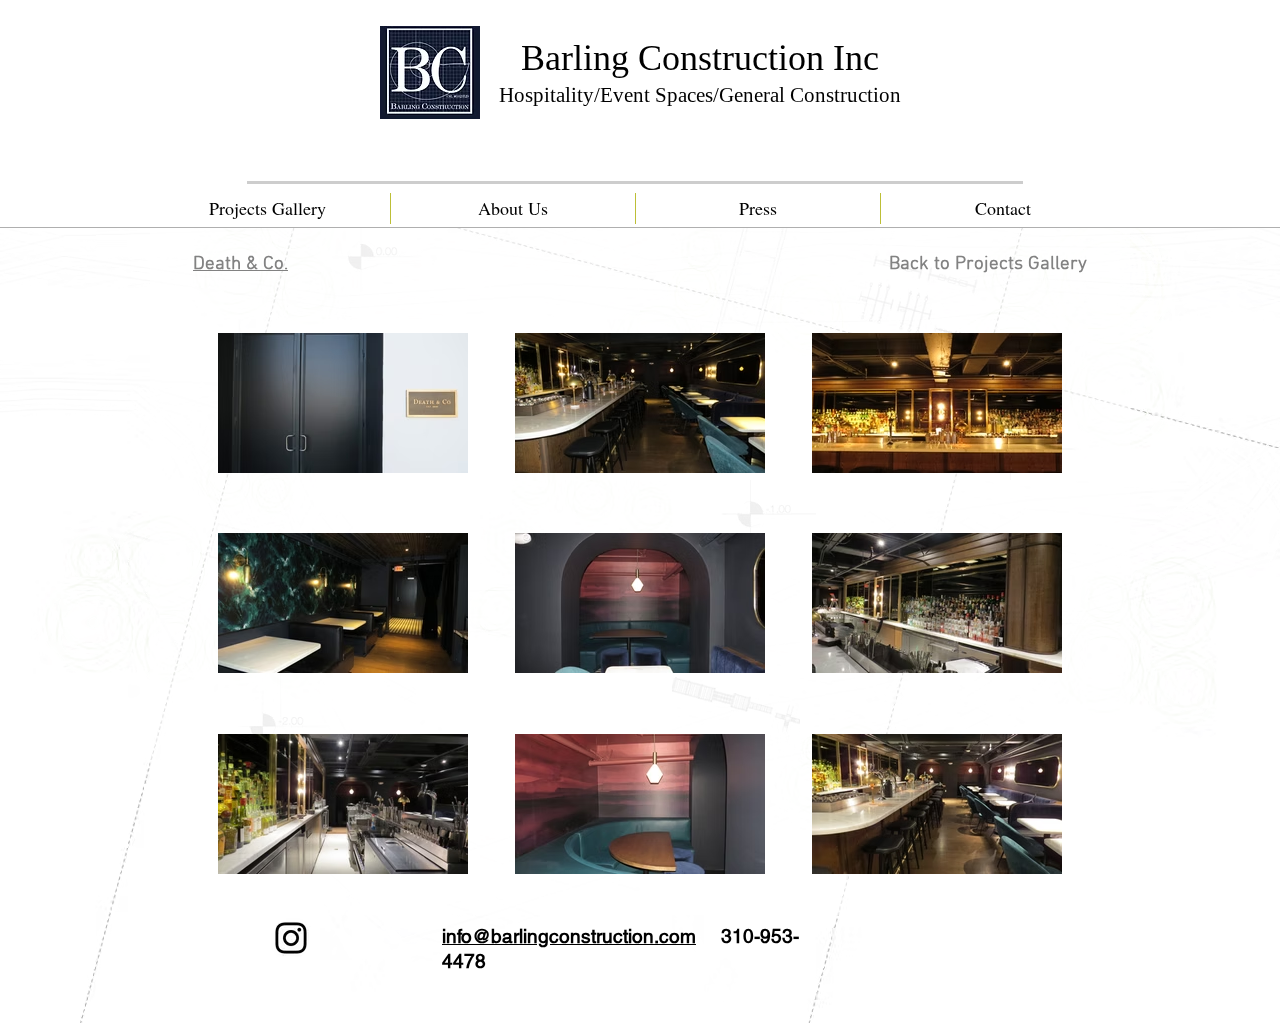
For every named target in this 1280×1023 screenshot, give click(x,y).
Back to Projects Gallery (988, 264)
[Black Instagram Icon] (291, 938)
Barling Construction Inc (700, 58)
